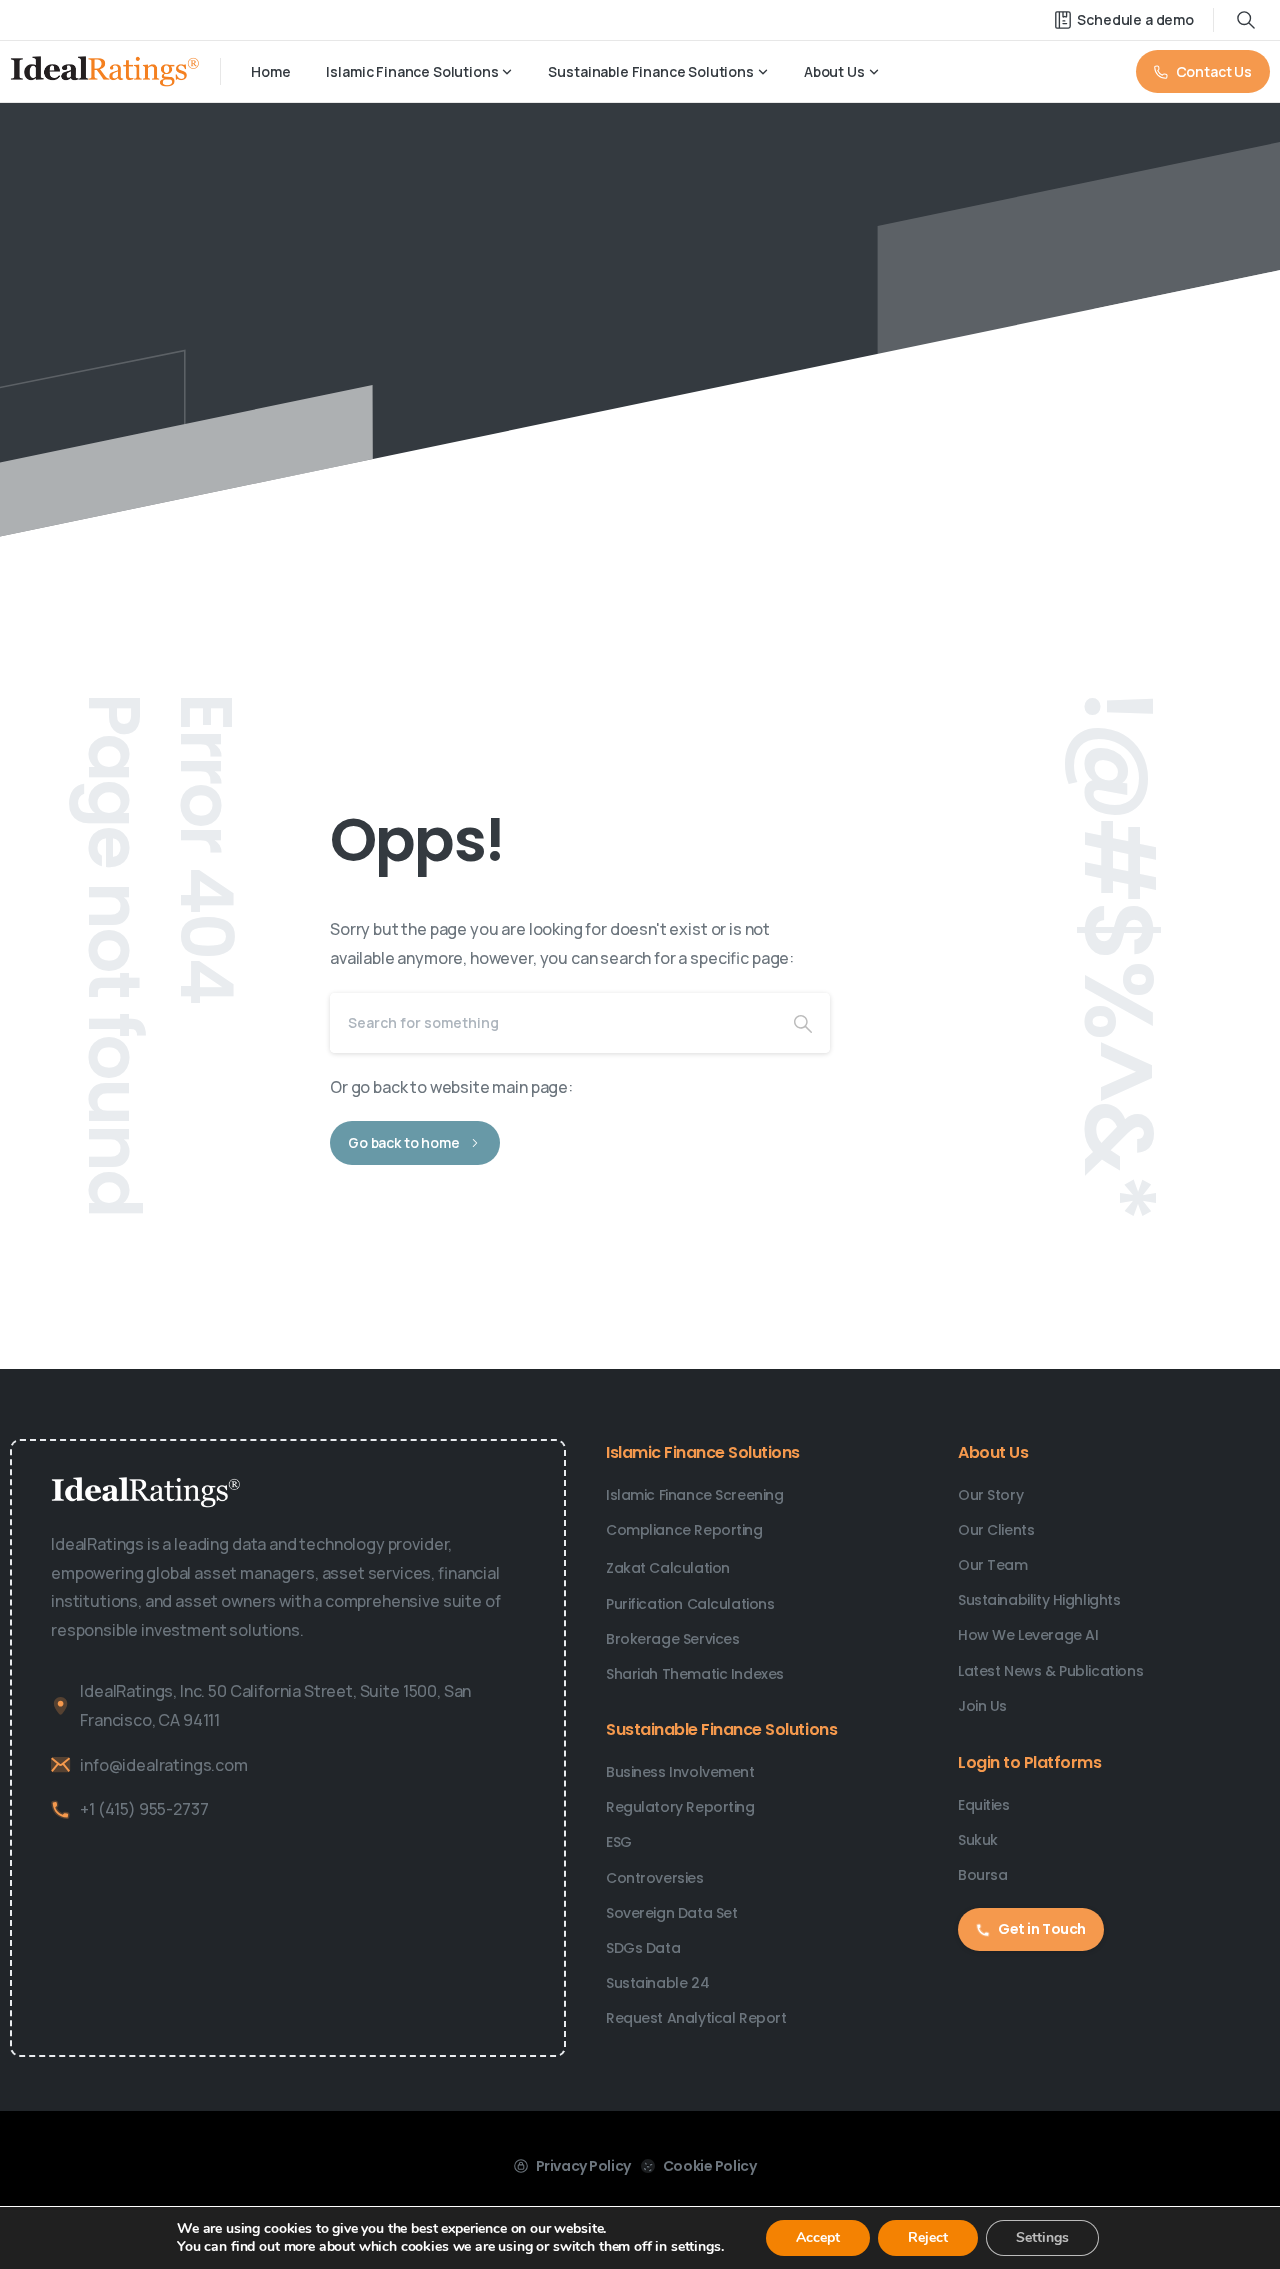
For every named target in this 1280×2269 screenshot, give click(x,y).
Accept (818, 2237)
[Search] (803, 1023)
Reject (928, 2237)
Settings (1042, 2237)
